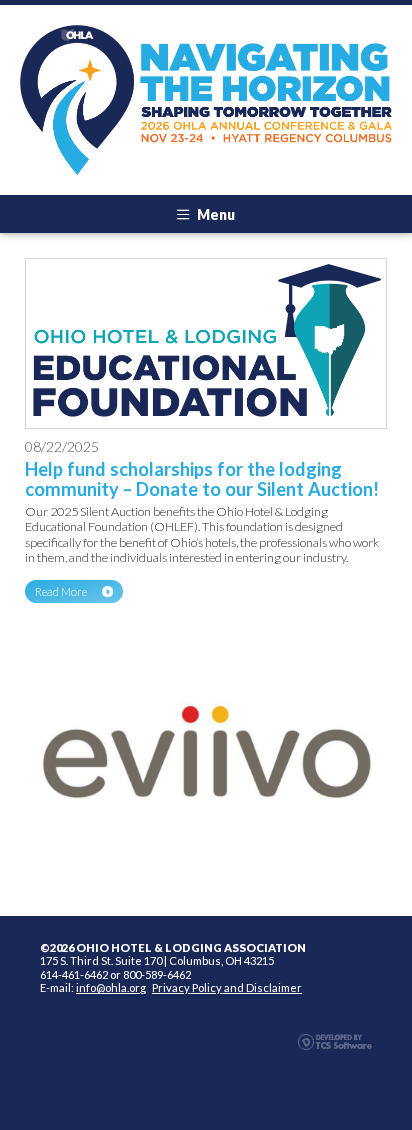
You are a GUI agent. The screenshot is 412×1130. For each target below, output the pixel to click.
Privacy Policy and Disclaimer (227, 987)
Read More (61, 591)
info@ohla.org (111, 987)
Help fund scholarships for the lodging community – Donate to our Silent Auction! (202, 479)
